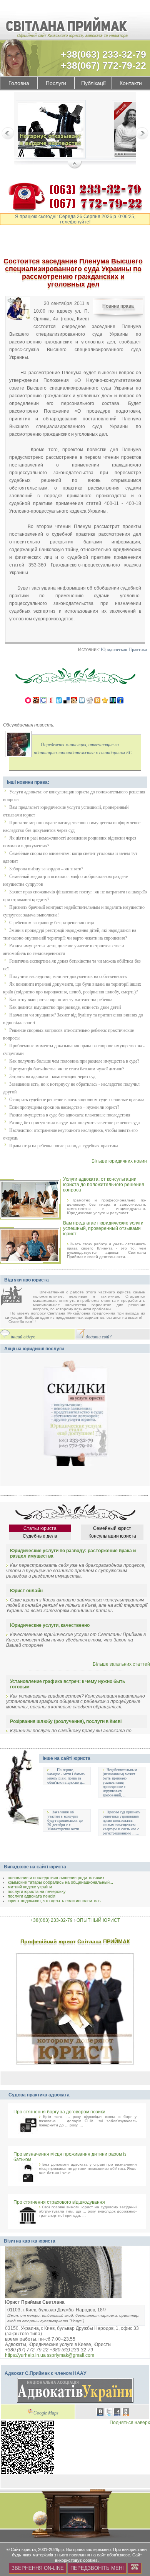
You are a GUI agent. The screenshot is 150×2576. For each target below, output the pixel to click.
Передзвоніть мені (97, 2568)
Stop (75, 165)
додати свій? (99, 1337)
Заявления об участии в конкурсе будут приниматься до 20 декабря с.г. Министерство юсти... (65, 1820)
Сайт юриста (23, 2549)
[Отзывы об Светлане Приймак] (17, 1296)
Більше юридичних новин (119, 1161)
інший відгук (23, 1337)
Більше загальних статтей (121, 1664)
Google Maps (46, 2413)
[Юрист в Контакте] (100, 2413)
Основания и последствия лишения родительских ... (58, 1878)
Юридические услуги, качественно (50, 1625)
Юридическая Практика (124, 650)
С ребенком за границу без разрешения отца (52, 923)
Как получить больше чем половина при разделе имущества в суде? (74, 1061)
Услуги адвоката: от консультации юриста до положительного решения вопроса (104, 1185)
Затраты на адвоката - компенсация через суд (52, 1076)
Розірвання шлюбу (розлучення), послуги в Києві (66, 1721)
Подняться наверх (130, 2423)
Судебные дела (40, 1536)
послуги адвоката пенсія (32, 1896)
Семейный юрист (112, 1528)
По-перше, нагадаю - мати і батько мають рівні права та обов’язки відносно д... (66, 1776)
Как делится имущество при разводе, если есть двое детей (65, 1007)
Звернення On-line (38, 2568)
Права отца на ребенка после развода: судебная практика (64, 1146)
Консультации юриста (112, 1536)
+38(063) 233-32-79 (103, 54)
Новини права (118, 306)
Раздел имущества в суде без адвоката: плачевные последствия (70, 1115)
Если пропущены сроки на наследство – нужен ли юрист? (64, 1107)
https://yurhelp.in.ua (25, 2355)
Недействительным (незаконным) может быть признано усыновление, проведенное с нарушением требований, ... (120, 1782)
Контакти (131, 83)
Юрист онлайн (26, 1591)
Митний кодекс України (30, 1887)
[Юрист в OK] (126, 2413)
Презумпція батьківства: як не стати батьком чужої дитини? (67, 1069)
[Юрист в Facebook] (117, 2413)
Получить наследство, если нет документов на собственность (68, 976)
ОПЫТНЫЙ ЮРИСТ (98, 1920)
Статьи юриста (40, 1528)
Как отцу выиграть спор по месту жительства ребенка (61, 1000)
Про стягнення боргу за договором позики (59, 2112)
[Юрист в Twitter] (109, 2413)
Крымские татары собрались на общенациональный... (60, 1882)
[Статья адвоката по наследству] (51, 131)
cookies (90, 2560)
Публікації (93, 83)
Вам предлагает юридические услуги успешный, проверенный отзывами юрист (103, 1228)
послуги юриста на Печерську (37, 1891)
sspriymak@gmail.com (71, 2355)
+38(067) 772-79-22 (103, 65)
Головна (19, 83)
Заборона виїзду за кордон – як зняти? (46, 869)
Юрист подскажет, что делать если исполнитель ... (57, 1901)
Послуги (56, 83)
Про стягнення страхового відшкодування (59, 2202)
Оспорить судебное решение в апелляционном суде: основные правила (77, 1100)
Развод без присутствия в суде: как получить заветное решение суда (74, 1123)
